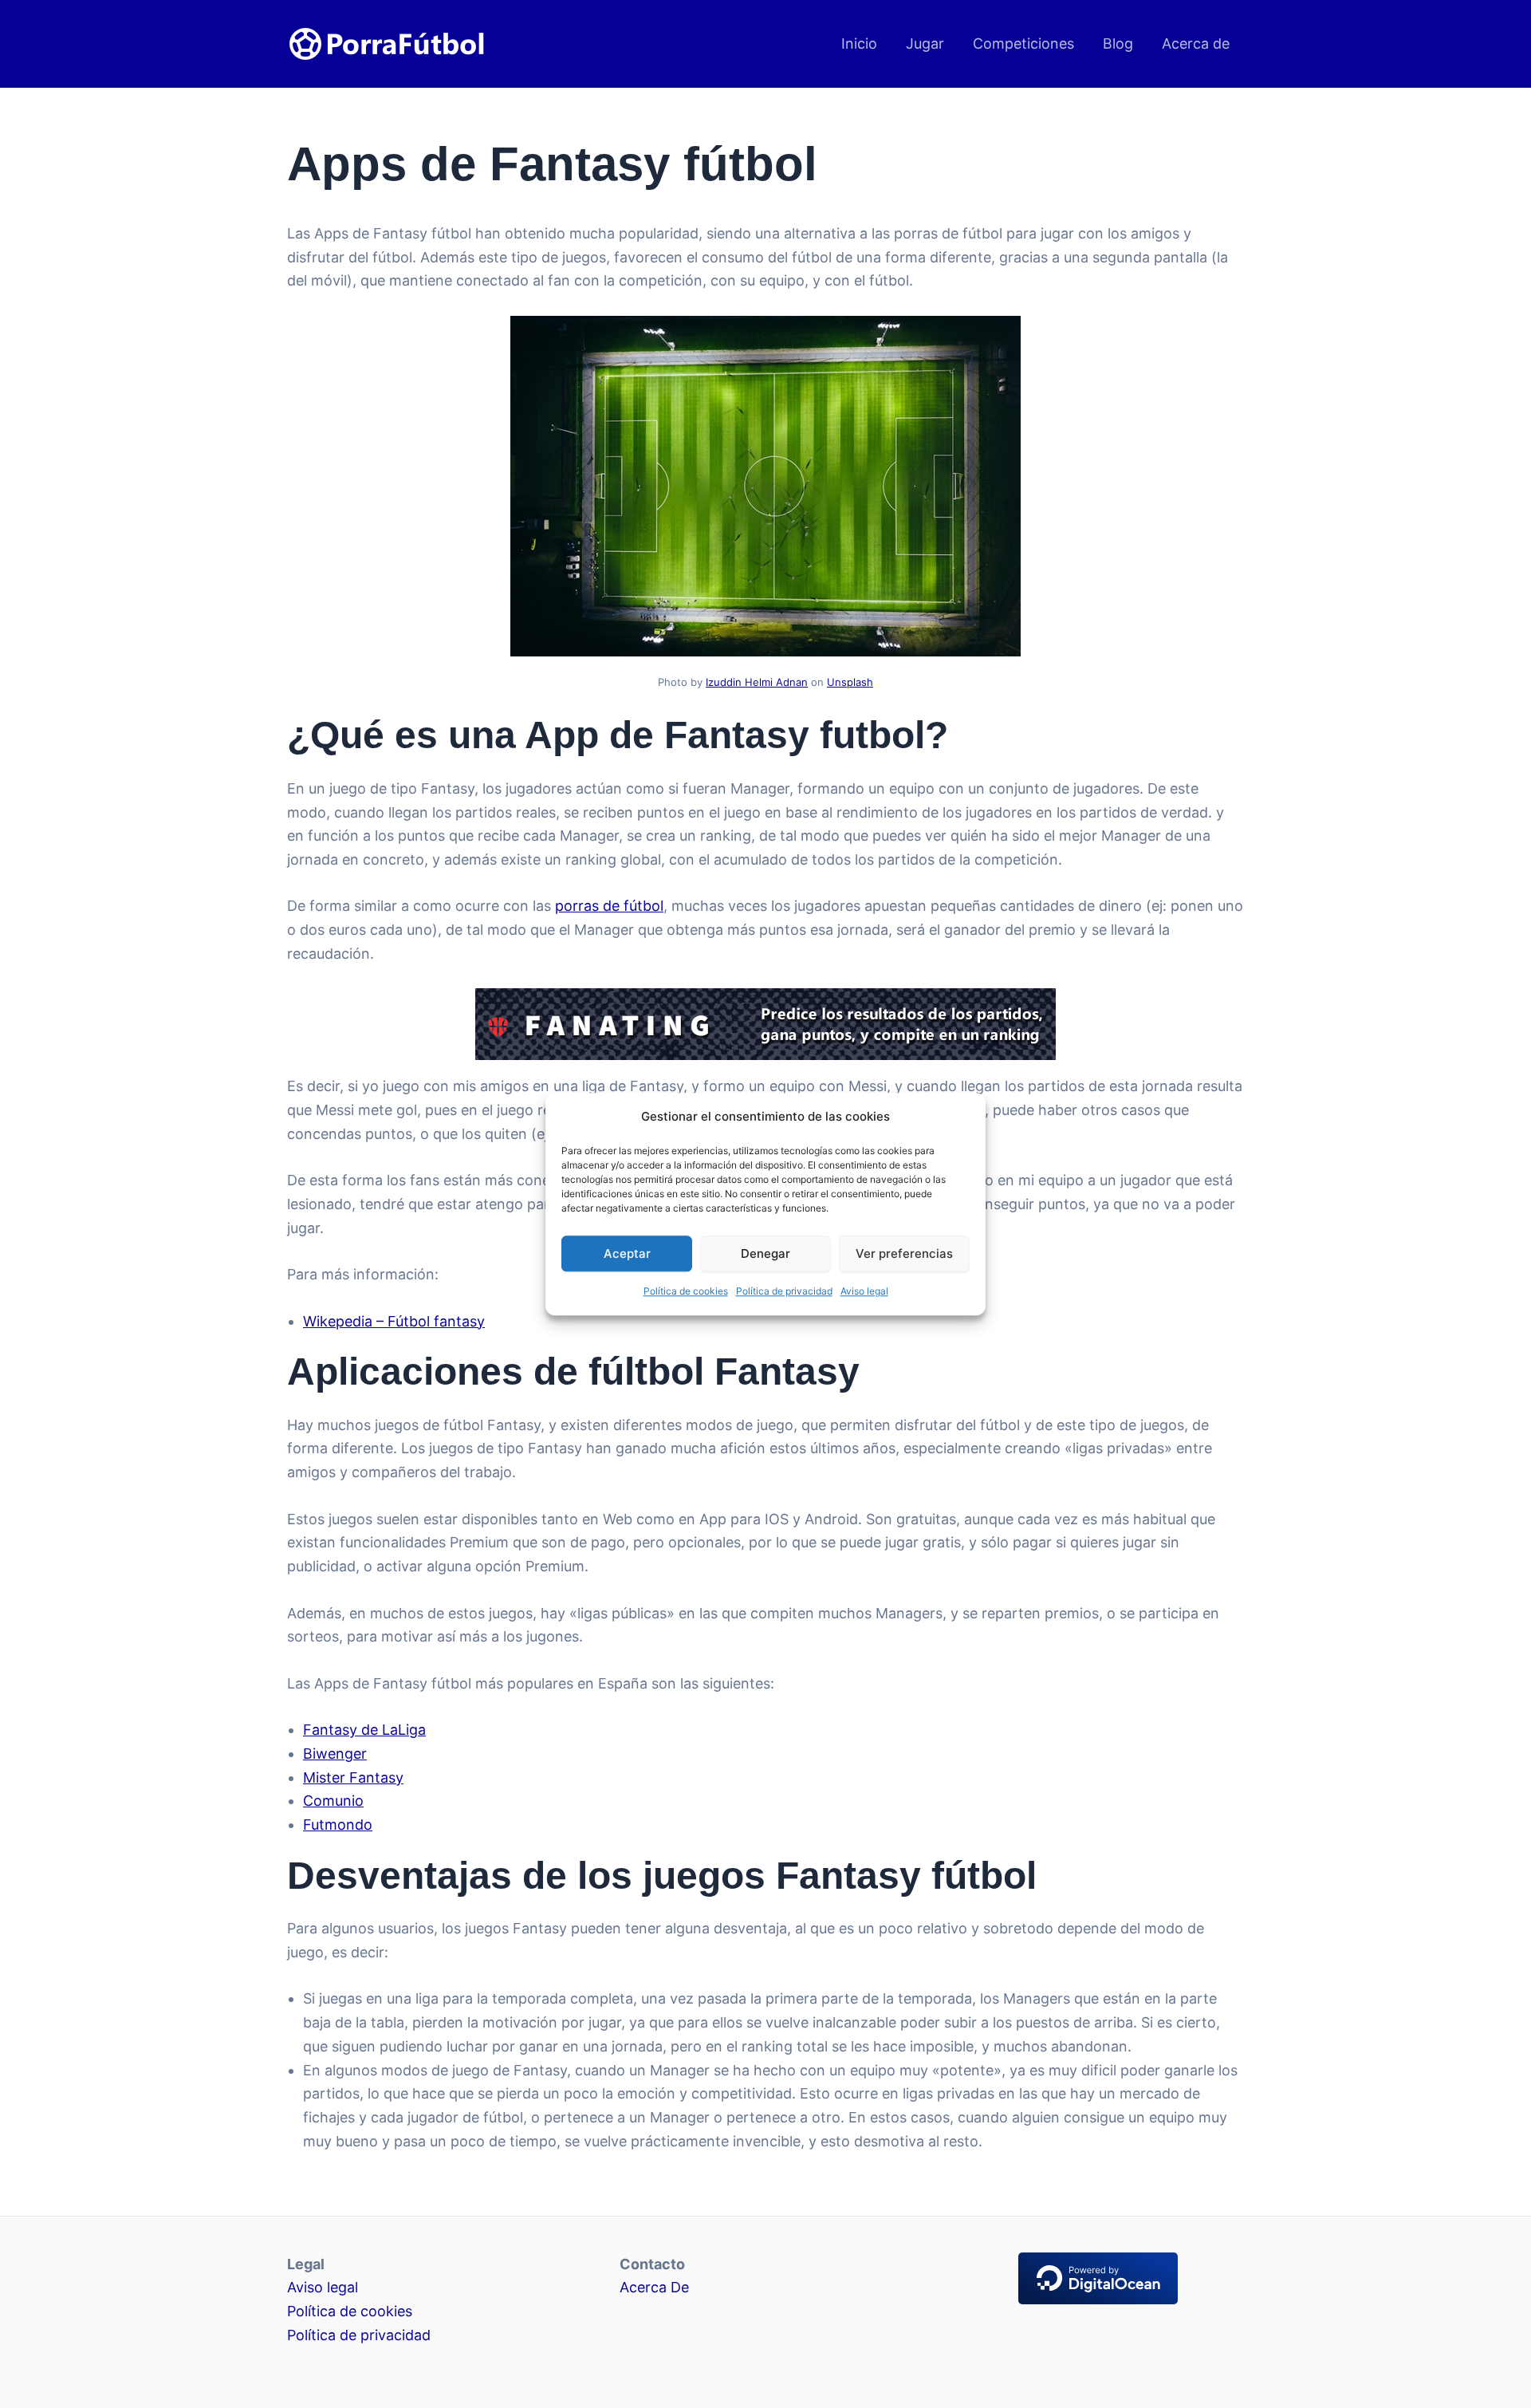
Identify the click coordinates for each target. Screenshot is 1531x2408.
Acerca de (1196, 43)
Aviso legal (864, 1292)
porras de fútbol (609, 906)
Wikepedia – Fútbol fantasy (394, 1321)
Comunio (333, 1801)
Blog (1118, 43)
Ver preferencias (904, 1253)
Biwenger (335, 1754)
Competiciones (1023, 43)
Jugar (925, 43)
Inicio (859, 43)
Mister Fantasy (353, 1777)
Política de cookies (686, 1292)
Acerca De (654, 2287)
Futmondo (338, 1825)
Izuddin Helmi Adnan (757, 682)
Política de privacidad (784, 1292)
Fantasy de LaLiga (364, 1730)
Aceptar (627, 1253)
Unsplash (850, 682)
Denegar (765, 1253)
